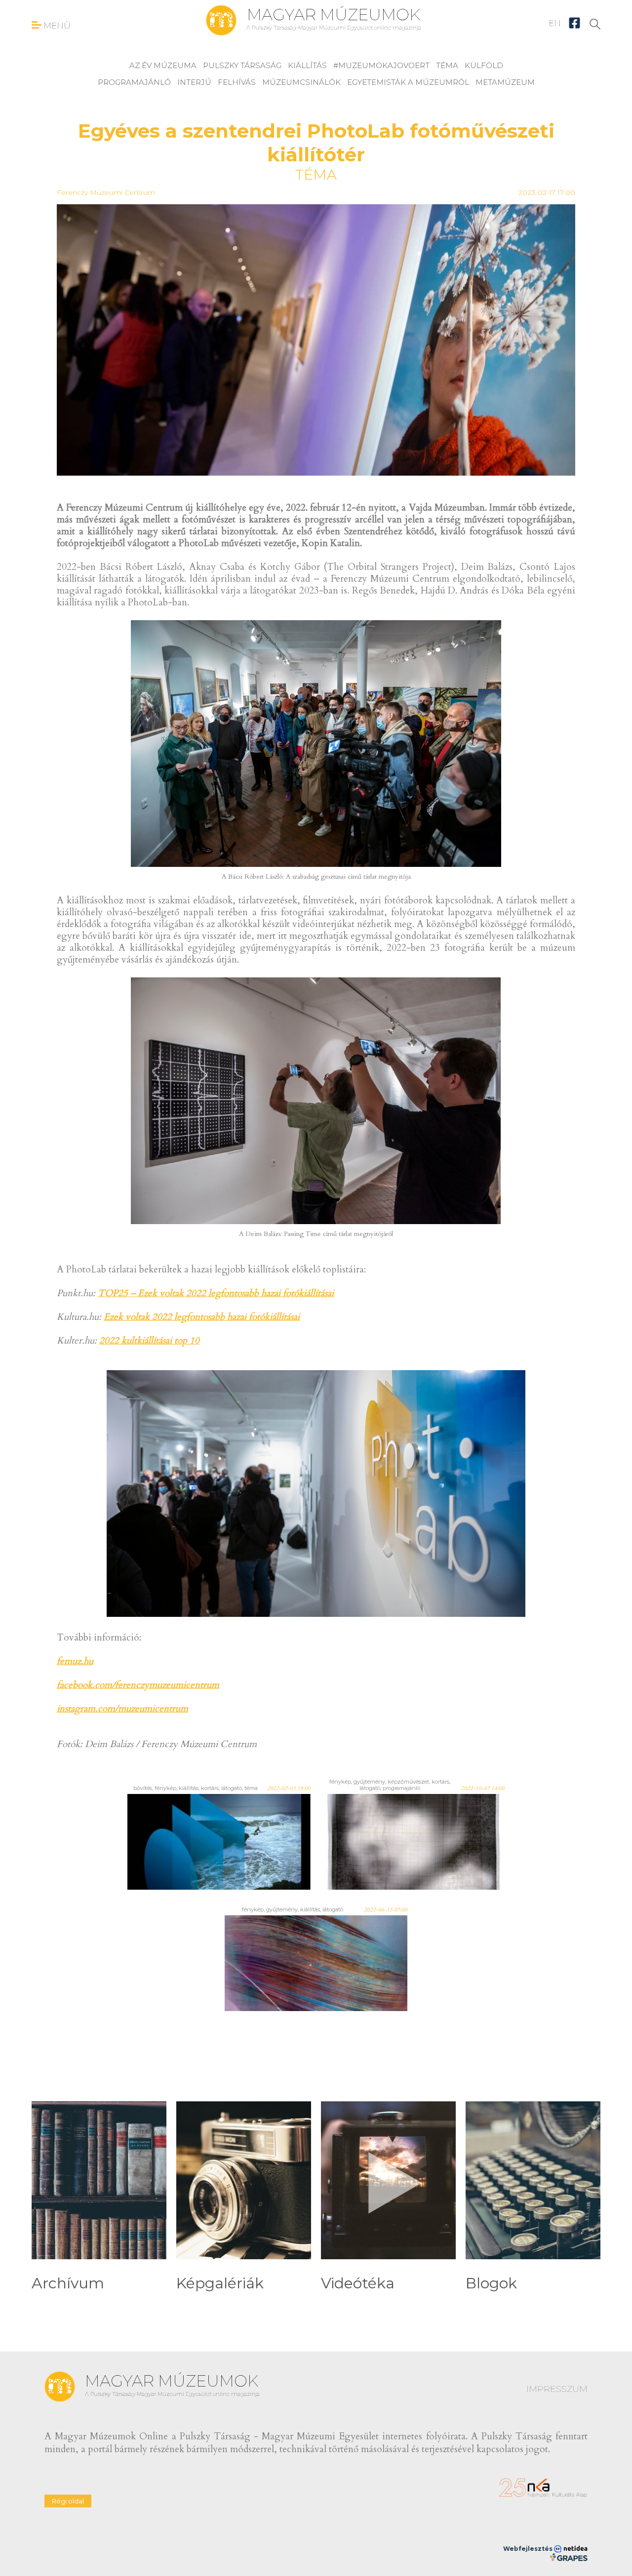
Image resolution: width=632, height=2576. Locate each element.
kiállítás (307, 65)
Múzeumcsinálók (301, 82)
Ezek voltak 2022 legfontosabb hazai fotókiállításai (202, 1317)
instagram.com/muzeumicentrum (122, 1709)
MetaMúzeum (505, 82)
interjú (194, 82)
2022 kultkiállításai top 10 (149, 1341)
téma (447, 65)
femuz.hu (75, 1661)
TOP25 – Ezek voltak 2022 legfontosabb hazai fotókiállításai (216, 1293)
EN (555, 23)
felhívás (237, 82)
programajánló (134, 82)
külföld (484, 65)
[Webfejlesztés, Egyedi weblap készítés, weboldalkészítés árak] (569, 2557)
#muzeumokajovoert (381, 65)
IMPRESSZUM (557, 2389)
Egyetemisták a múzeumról (408, 82)
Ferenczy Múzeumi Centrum (106, 192)
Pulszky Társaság (242, 65)
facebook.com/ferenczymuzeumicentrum (138, 1685)
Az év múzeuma (163, 65)
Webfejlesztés (529, 2549)
